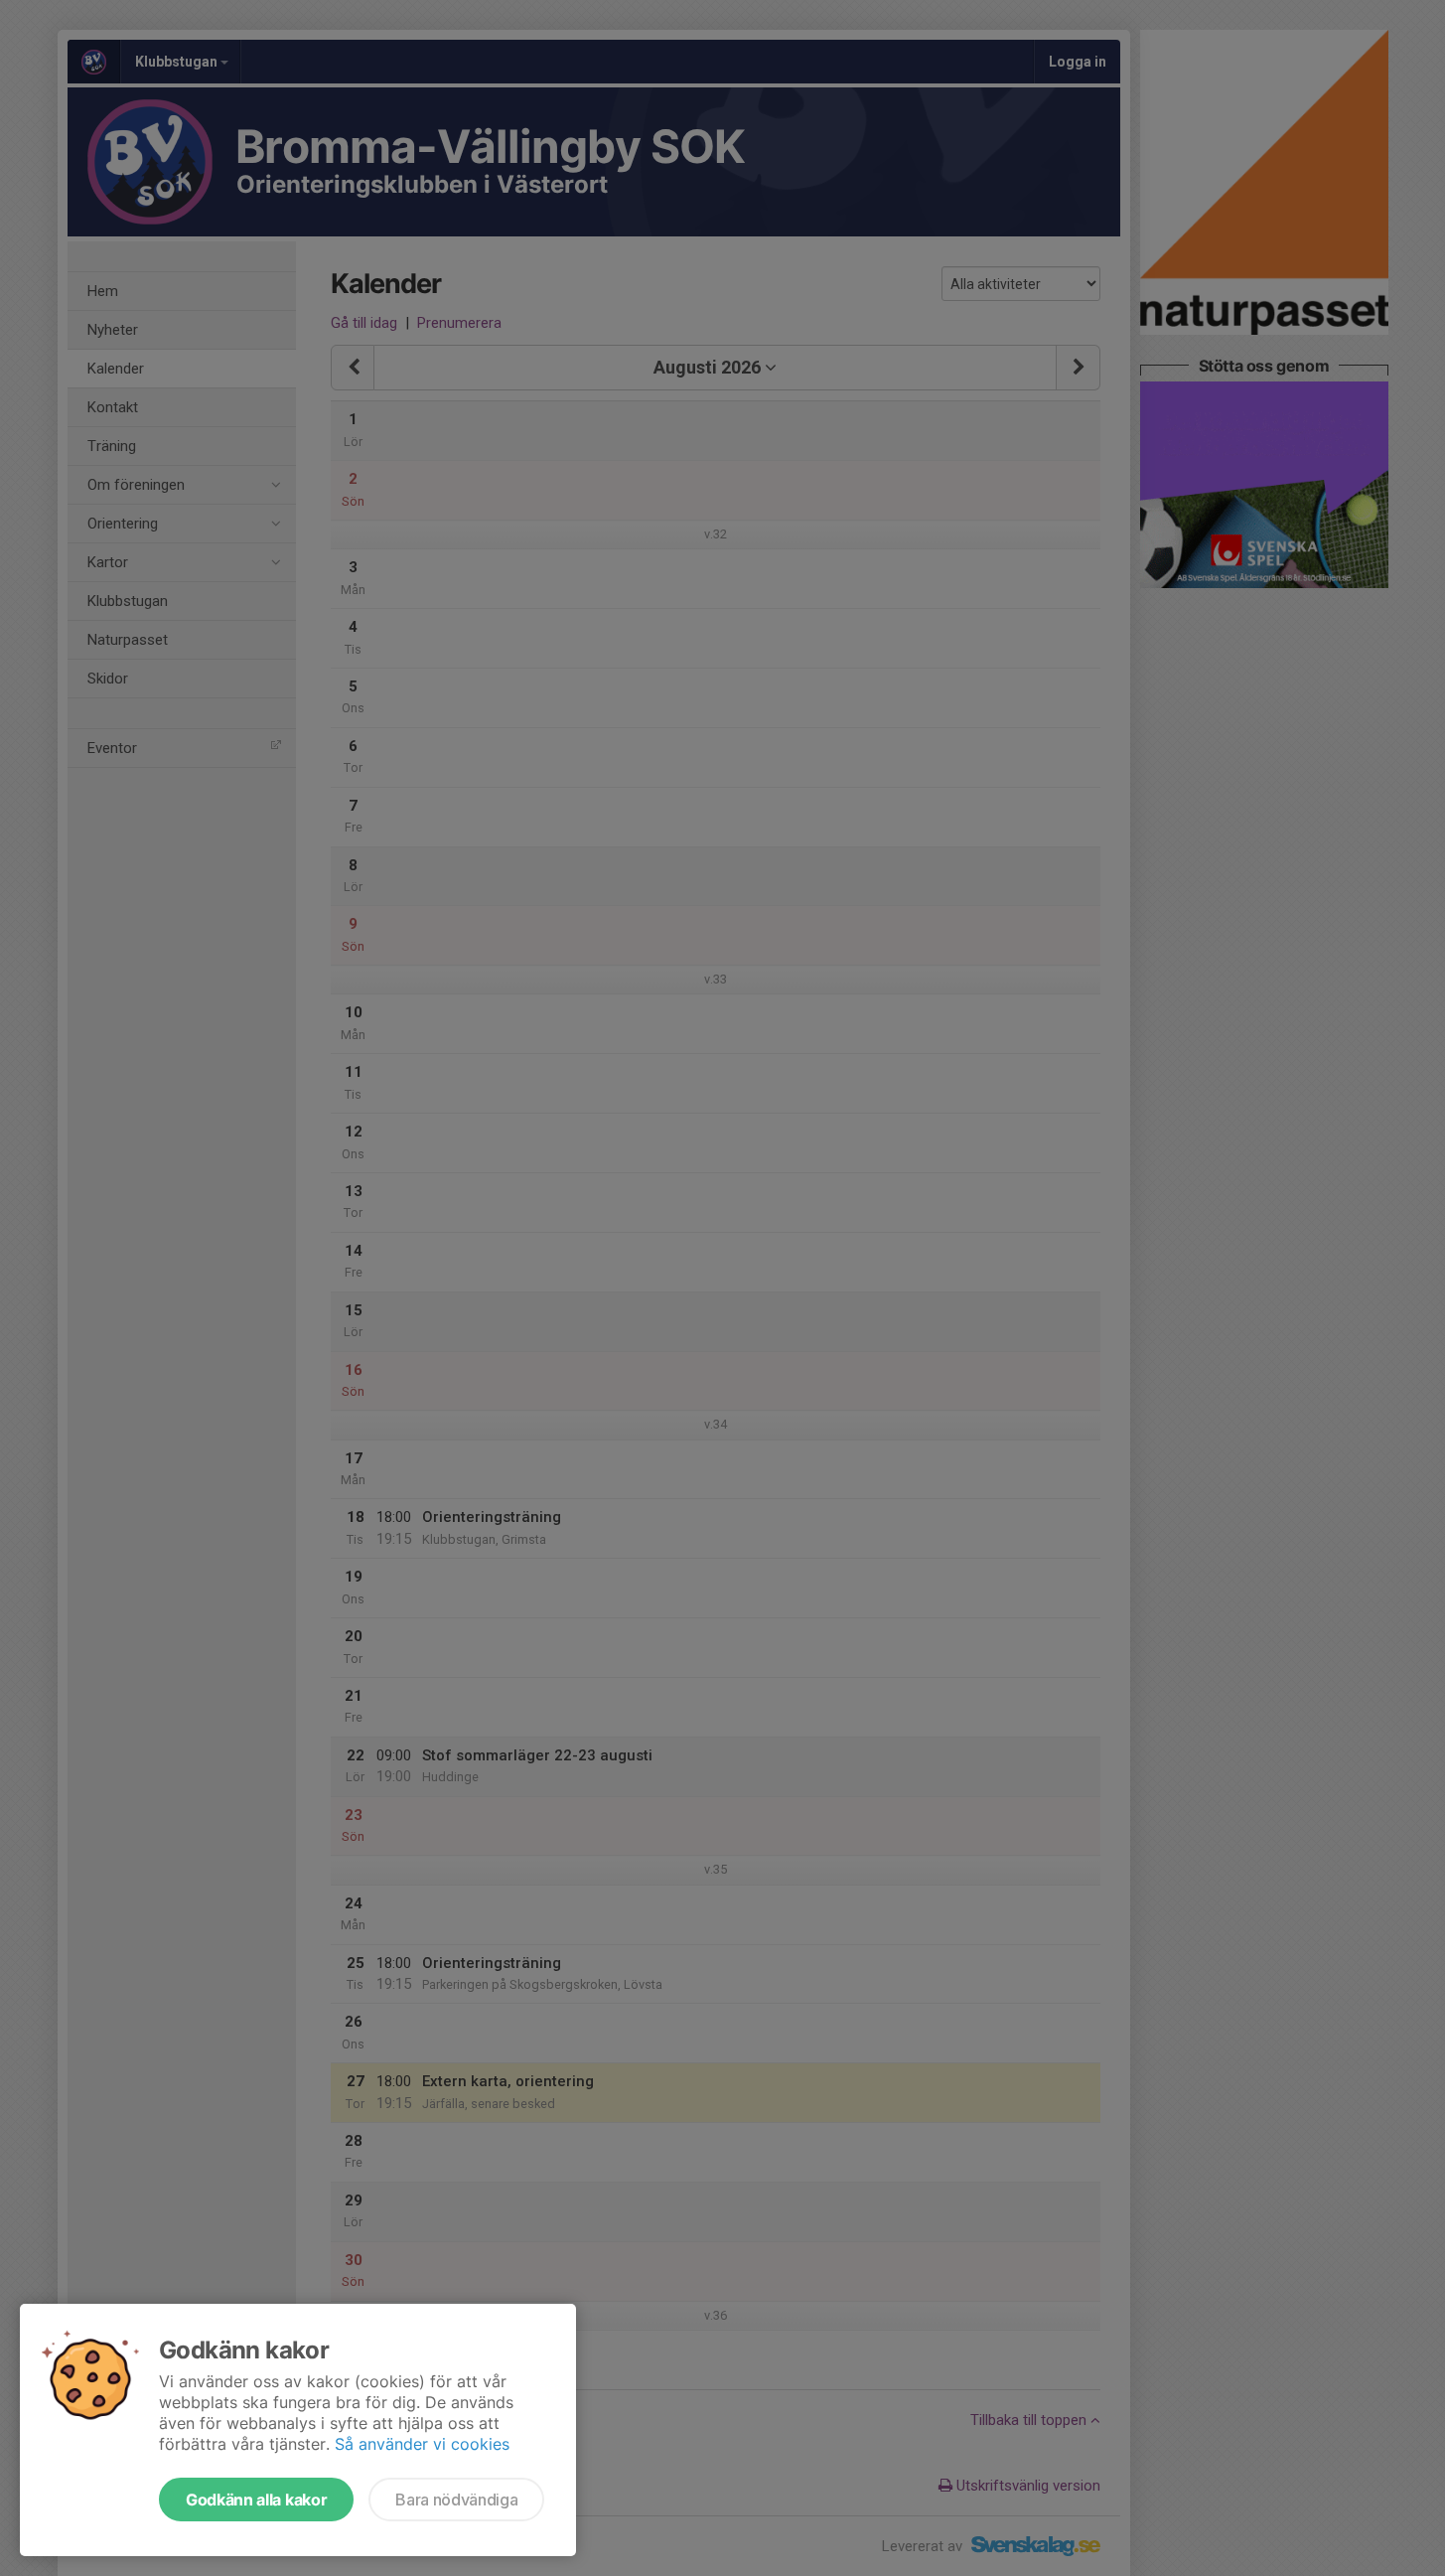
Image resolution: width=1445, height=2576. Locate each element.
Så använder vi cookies (422, 2444)
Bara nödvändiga (456, 2500)
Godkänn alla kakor (256, 2500)
